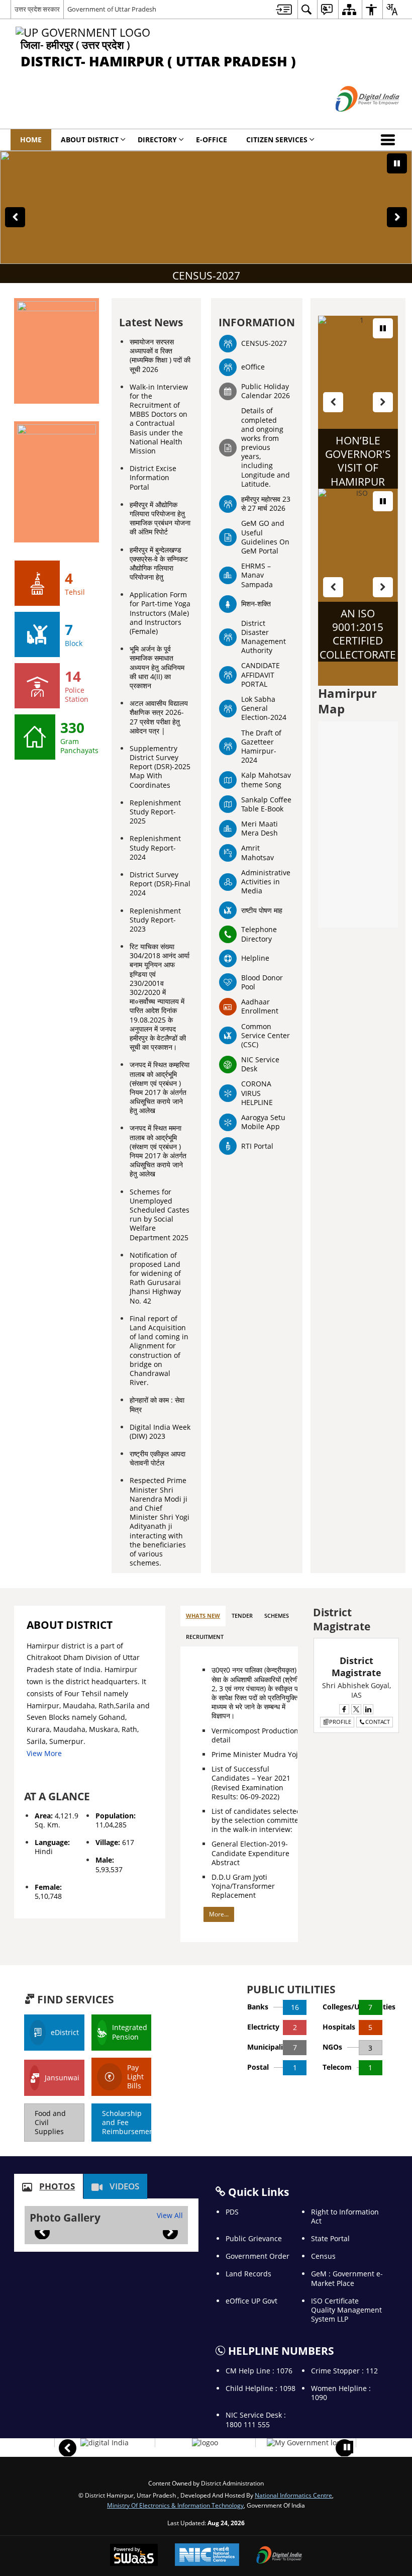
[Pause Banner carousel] (397, 163)
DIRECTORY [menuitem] (157, 140)
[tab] (203, 1616)
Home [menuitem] (31, 140)
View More (44, 1753)
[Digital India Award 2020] (105, 2443)
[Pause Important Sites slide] (347, 2447)
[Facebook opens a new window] (344, 1709)
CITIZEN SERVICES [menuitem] (277, 140)
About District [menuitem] (90, 140)
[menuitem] (284, 9)
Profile (340, 1722)
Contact (378, 1722)
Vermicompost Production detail (255, 1735)
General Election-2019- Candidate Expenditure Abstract (250, 1853)
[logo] (205, 2443)
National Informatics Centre (293, 2495)
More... (219, 1914)
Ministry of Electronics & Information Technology (175, 2505)
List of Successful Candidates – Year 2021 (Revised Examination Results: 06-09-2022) (251, 1783)
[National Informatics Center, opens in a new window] (207, 2556)
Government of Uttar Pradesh (112, 9)
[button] (390, 140)
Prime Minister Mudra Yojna (259, 1754)
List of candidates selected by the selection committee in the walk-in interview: (257, 1820)
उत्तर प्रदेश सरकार (37, 9)
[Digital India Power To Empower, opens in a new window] (279, 2556)
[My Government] (306, 2443)
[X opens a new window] (356, 1709)
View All (170, 2215)
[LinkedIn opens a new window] (368, 1709)
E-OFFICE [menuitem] (212, 140)
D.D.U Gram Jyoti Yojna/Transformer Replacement (243, 1886)
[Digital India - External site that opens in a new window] (355, 120)
